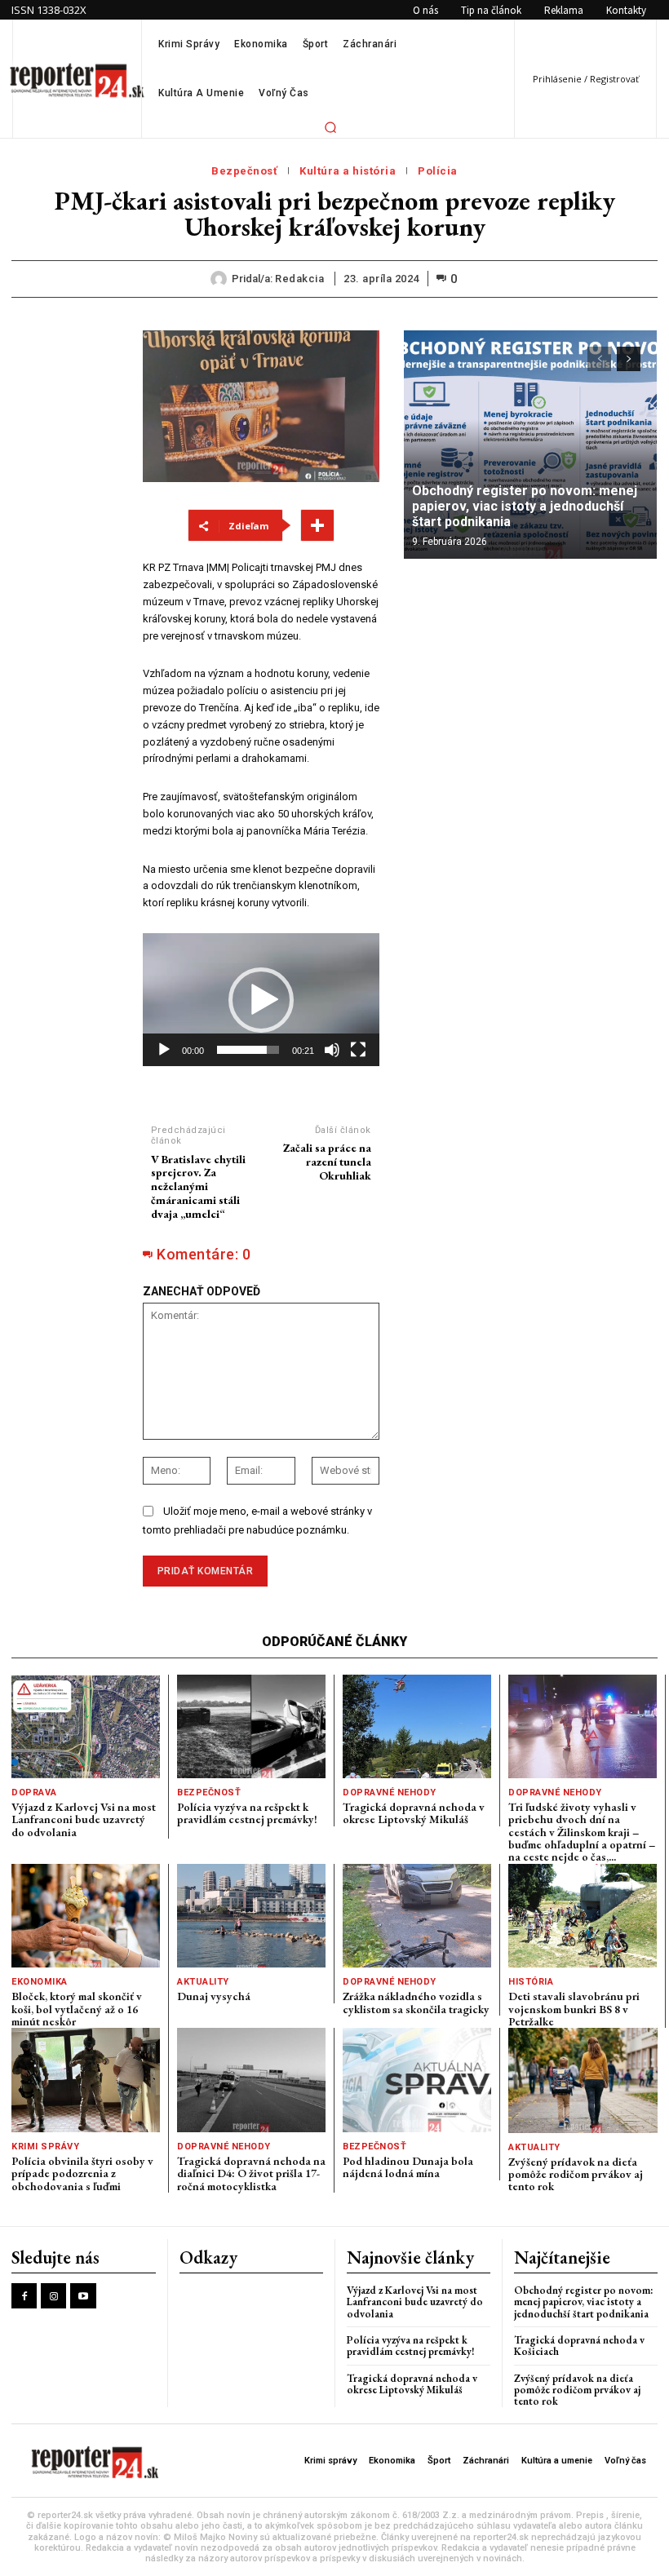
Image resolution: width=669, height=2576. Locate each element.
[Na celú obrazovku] (358, 1050)
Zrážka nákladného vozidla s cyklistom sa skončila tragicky (416, 2002)
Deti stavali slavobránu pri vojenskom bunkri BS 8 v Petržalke (574, 2009)
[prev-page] (599, 359)
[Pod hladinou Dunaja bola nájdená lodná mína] (417, 2080)
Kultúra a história (348, 171)
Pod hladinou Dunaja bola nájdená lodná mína (408, 2167)
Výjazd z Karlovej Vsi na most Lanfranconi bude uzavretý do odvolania (84, 1819)
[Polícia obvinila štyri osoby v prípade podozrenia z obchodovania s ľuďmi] (86, 2080)
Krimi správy (45, 2147)
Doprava (34, 1793)
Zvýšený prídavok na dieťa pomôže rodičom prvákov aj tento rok (576, 2174)
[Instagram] (53, 2296)
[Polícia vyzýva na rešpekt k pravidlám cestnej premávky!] (251, 1726)
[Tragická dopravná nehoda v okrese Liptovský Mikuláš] (417, 1726)
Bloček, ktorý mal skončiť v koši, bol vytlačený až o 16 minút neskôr (77, 2009)
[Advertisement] (65, 575)
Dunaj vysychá (214, 1996)
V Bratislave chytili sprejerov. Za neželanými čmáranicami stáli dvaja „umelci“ (198, 1186)
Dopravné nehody (390, 1793)
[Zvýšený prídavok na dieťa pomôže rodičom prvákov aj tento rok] (583, 2080)
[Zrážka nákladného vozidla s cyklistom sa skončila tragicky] (417, 1916)
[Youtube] (83, 2296)
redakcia (299, 279)
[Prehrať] (164, 1050)
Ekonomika (40, 1982)
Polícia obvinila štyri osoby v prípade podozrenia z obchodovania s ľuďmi (82, 2173)
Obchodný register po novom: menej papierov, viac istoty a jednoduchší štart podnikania (525, 506)
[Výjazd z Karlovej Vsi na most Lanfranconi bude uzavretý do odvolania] (86, 1726)
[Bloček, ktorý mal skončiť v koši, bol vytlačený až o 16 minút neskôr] (86, 1916)
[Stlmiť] (332, 1050)
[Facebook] (24, 2296)
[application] (261, 1000)
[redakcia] (221, 279)
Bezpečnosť (244, 171)
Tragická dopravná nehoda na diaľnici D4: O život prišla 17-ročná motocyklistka (251, 2173)
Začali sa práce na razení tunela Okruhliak (327, 1162)
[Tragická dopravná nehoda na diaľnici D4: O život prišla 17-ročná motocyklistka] (251, 2080)
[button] (330, 127)
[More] (317, 525)
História (531, 1982)
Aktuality (203, 1982)
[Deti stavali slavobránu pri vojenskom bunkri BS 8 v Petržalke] (583, 1916)
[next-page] (629, 359)
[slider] (248, 1050)
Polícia (438, 171)
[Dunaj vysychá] (251, 1916)
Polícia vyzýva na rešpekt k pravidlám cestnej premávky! (247, 1813)
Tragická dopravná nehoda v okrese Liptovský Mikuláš (414, 1813)
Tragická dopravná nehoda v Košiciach (579, 2346)
